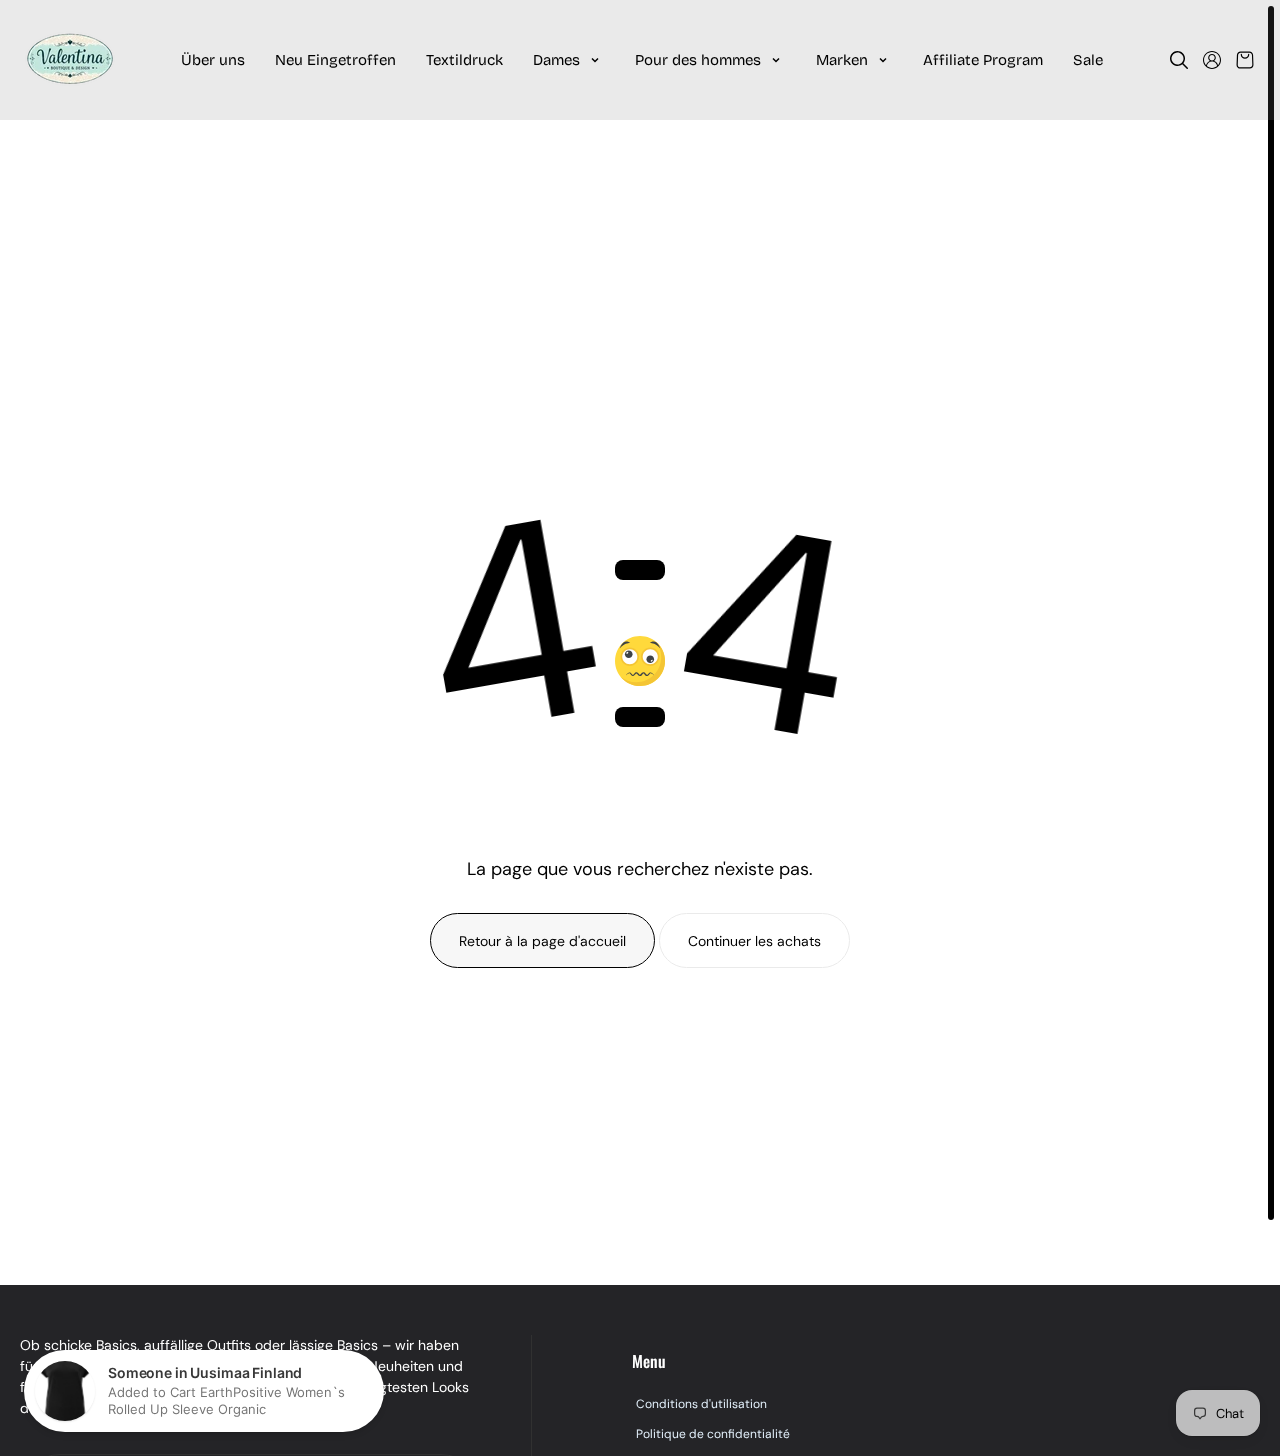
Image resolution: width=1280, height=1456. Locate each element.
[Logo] (70, 60)
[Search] (1179, 60)
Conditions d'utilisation (701, 1404)
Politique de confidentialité (713, 1434)
